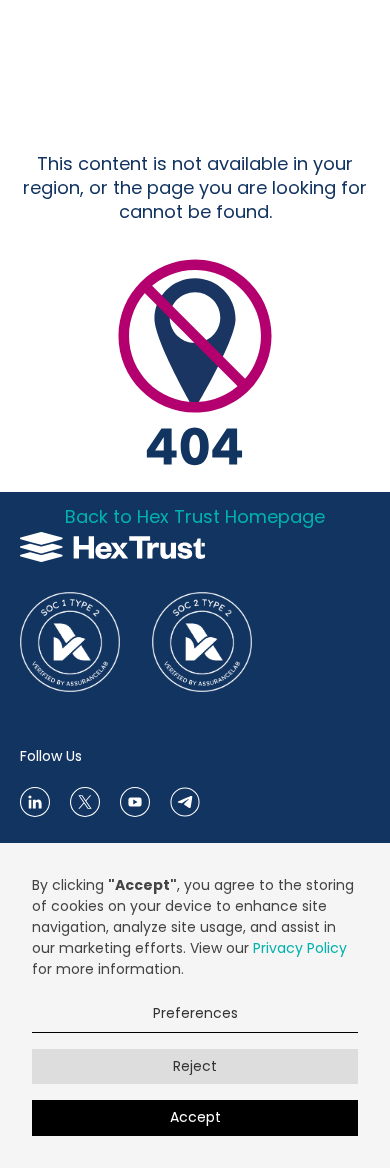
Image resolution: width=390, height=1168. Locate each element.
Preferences (195, 1013)
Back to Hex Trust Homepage (195, 516)
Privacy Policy (300, 948)
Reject (195, 1066)
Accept (195, 1117)
